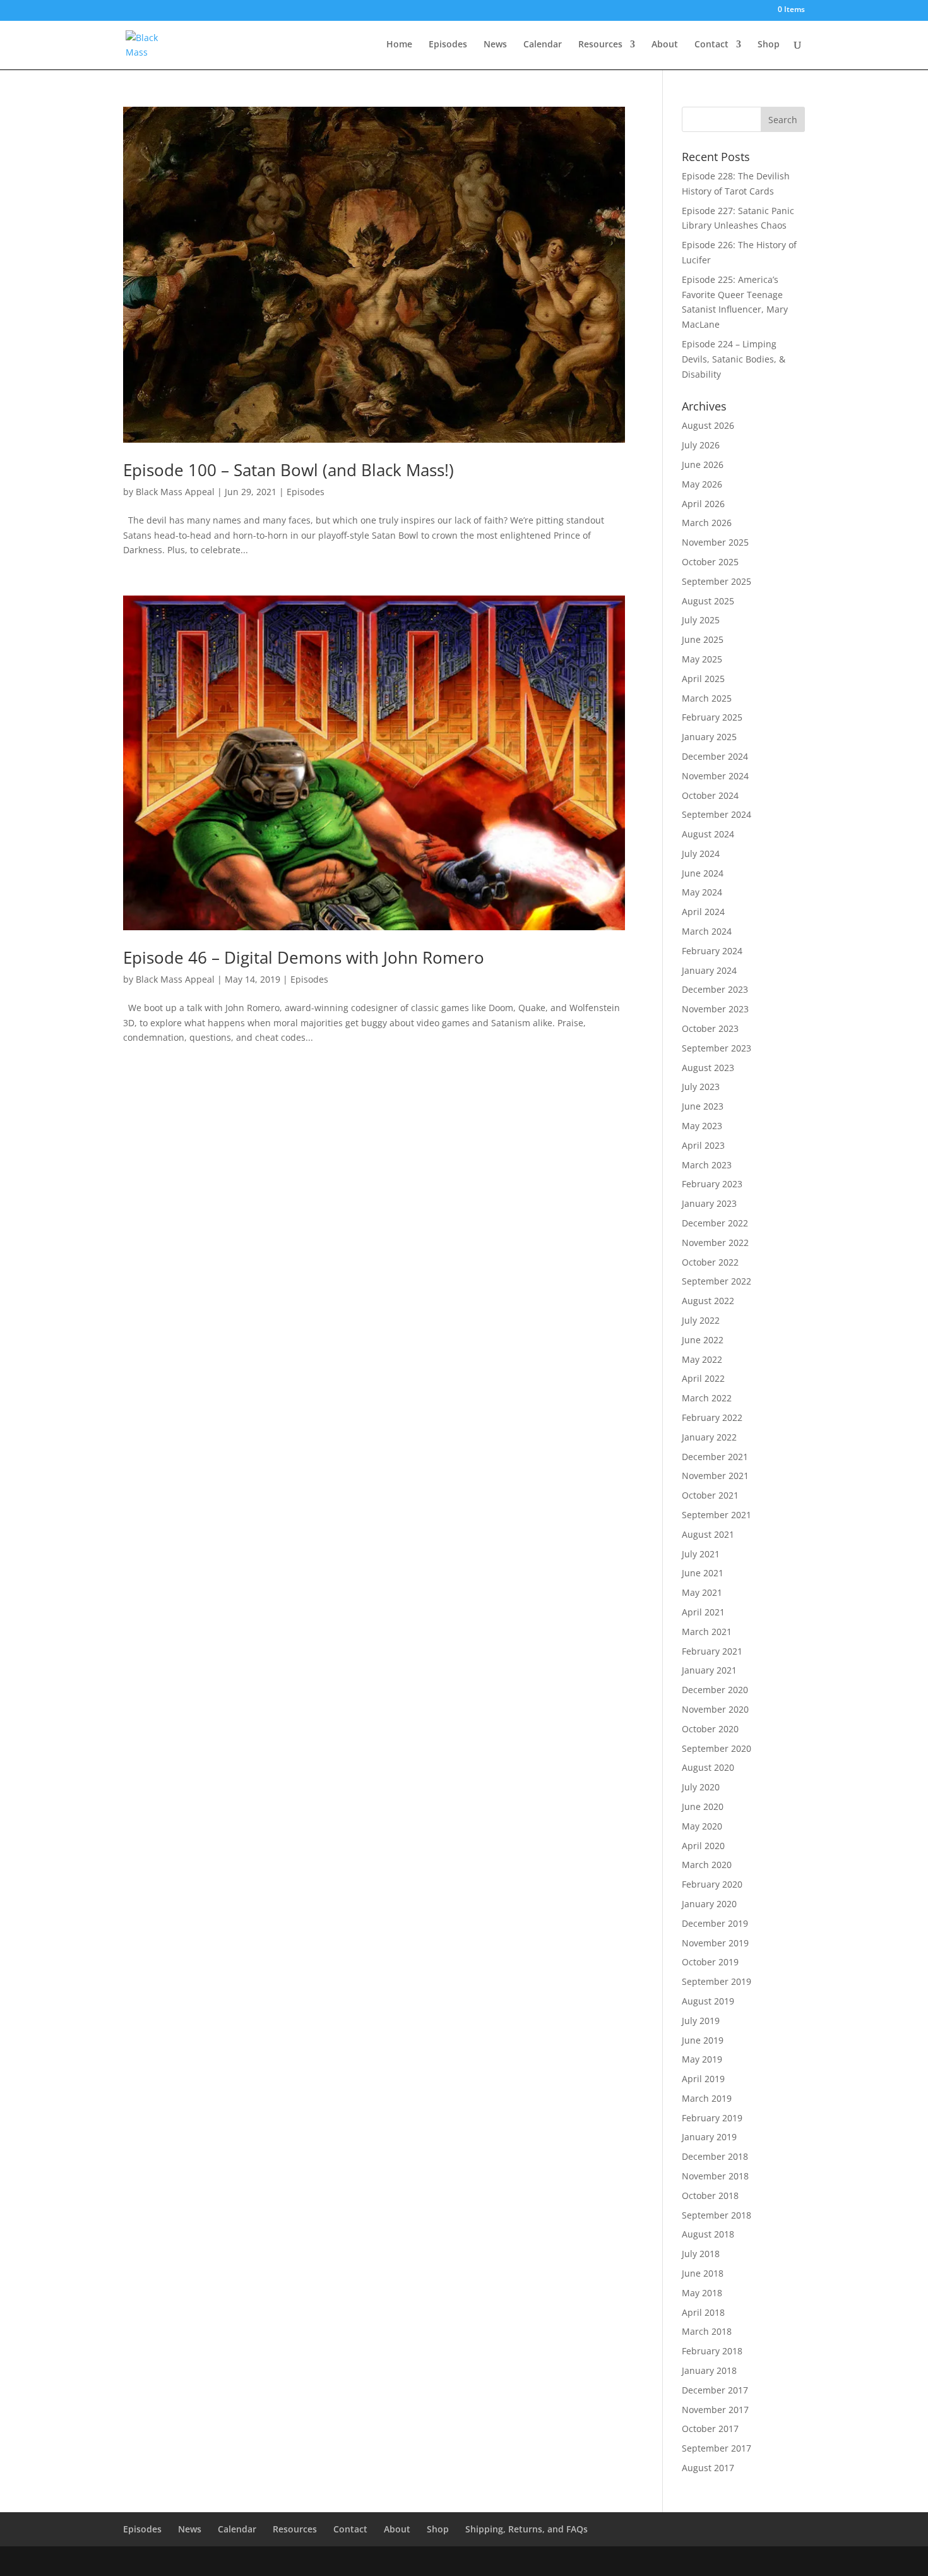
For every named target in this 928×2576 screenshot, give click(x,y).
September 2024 (717, 814)
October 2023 (710, 1028)
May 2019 (702, 2059)
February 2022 (712, 1417)
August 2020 (708, 1767)
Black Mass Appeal (175, 492)
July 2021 (701, 1554)
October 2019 (710, 1962)
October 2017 (710, 2429)
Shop (769, 45)
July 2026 (701, 445)
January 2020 (709, 1904)
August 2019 (708, 2001)
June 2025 (703, 639)
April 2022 (703, 1378)
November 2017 (715, 2410)
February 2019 (712, 2118)
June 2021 (703, 1573)
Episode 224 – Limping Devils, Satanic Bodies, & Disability (734, 359)
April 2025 (703, 679)
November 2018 (715, 2176)
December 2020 (715, 1690)
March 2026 (707, 523)
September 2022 (717, 1281)
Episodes (448, 45)
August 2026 (708, 425)
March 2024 (707, 931)
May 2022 (702, 1359)
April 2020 (703, 1846)
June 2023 (703, 1106)
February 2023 (712, 1184)
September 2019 (717, 1981)
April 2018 (703, 2312)
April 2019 (703, 2079)
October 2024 (710, 795)
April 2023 (703, 1145)
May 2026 (702, 484)
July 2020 (701, 1787)
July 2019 (701, 2021)
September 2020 (717, 1748)
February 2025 (712, 717)
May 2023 (702, 1126)
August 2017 (708, 2468)
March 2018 (707, 2331)
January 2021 (709, 1670)
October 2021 (710, 1495)
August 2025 (708, 601)
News (495, 45)
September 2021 (717, 1515)
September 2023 (717, 1048)
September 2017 (717, 2448)
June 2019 (703, 2040)
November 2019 (715, 1943)
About (665, 45)
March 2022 (707, 1398)
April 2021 (703, 1612)
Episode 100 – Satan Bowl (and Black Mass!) (289, 470)
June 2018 (703, 2273)
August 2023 (708, 1068)
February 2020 (712, 1884)
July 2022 (701, 1320)
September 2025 (717, 581)
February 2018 (712, 2351)
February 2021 (712, 1651)
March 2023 (707, 1165)
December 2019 (715, 1923)
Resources (600, 45)
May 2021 (702, 1592)
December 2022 (715, 1223)
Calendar (543, 45)
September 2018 (717, 2215)
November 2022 (715, 1243)
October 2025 (710, 562)
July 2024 (701, 854)
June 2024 (703, 873)
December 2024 (715, 756)
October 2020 (710, 1729)
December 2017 (715, 2390)
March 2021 (707, 1632)
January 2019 (709, 2137)
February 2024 (712, 951)
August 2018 (708, 2234)
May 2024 (702, 892)
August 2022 (708, 1301)
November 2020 (715, 1709)
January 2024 (709, 970)
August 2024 (708, 834)
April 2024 (703, 912)
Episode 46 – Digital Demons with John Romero (304, 957)
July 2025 (701, 620)
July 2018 (701, 2254)
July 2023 (701, 1087)
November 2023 (715, 1009)
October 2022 (710, 1262)
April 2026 (703, 504)
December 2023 (715, 989)
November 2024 (715, 776)
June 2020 (703, 1806)
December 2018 (715, 2156)
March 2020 (707, 1865)
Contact (711, 45)
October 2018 (710, 2196)
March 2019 (707, 2098)
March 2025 (707, 698)
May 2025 (702, 659)
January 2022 (709, 1437)
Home (399, 45)
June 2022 (703, 1340)
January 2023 (709, 1203)
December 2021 (715, 1457)
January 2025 (709, 737)
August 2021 (708, 1534)
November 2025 (715, 542)
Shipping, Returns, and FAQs (526, 2529)
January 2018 (709, 2370)
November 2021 (715, 1476)
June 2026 (703, 464)
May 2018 (702, 2293)
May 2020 (702, 1826)
